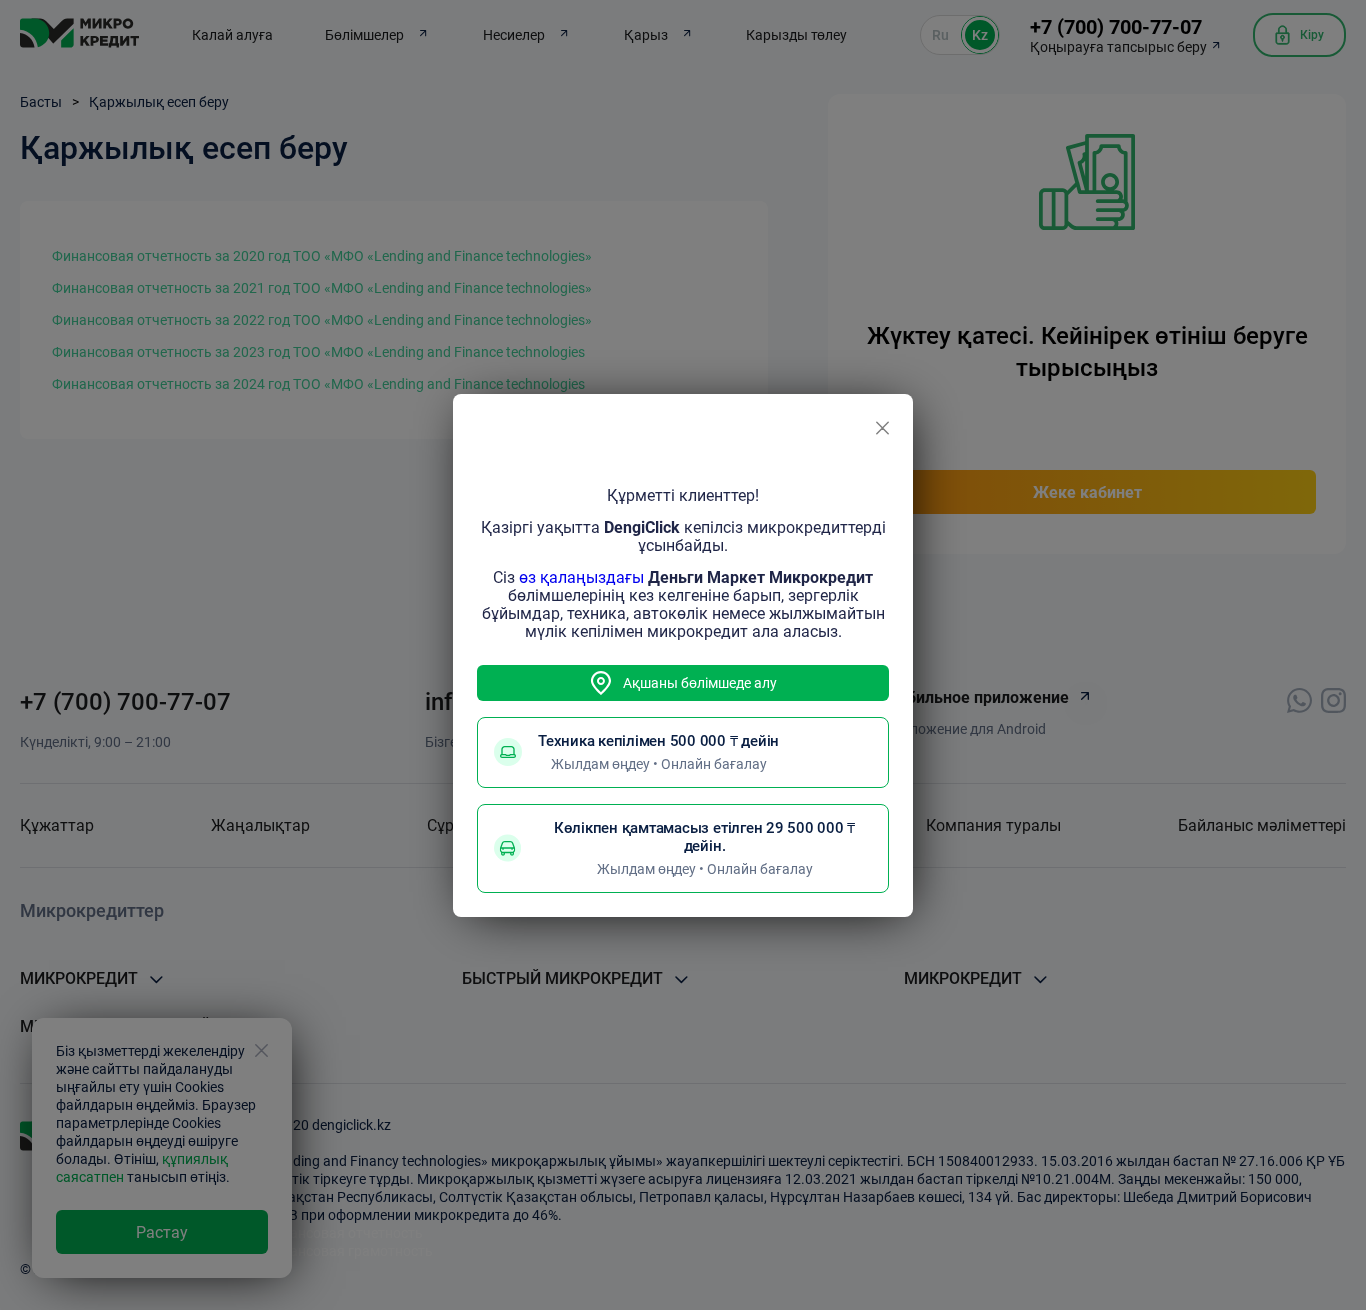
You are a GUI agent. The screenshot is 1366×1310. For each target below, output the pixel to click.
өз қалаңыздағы (581, 577)
